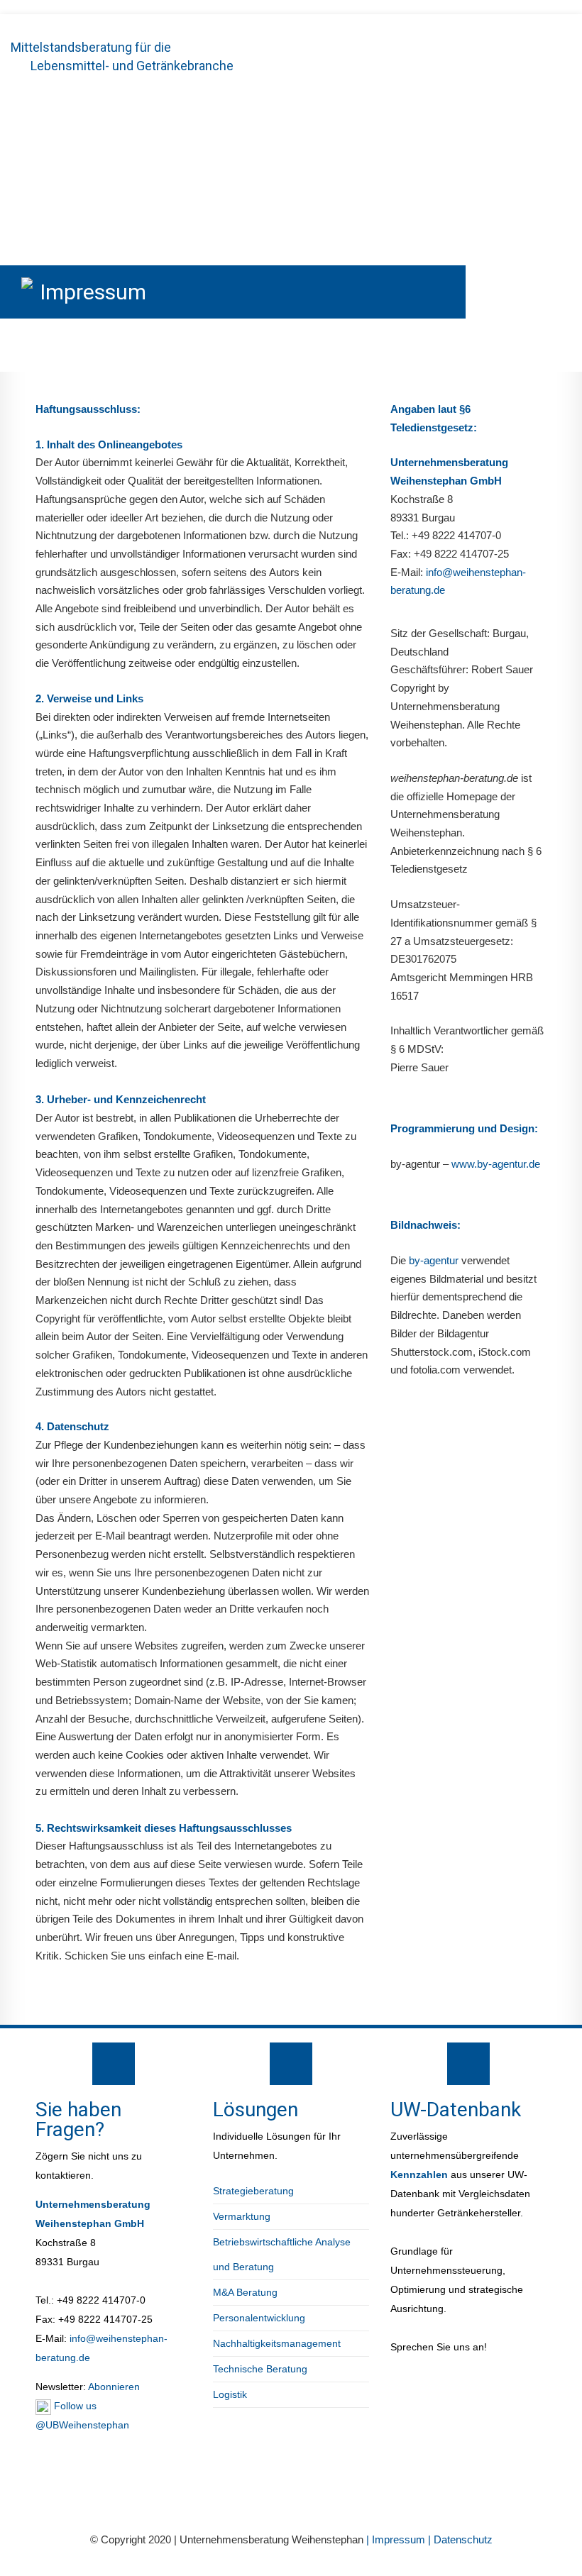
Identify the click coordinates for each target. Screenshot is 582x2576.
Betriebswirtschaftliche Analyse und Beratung (282, 2254)
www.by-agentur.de (496, 1164)
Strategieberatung (253, 2191)
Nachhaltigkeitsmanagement (277, 2343)
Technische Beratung (260, 2369)
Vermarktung (242, 2216)
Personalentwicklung (259, 2318)
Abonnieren (113, 2387)
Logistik (230, 2394)
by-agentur (434, 1260)
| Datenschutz (460, 2539)
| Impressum (397, 2539)
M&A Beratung (245, 2292)
